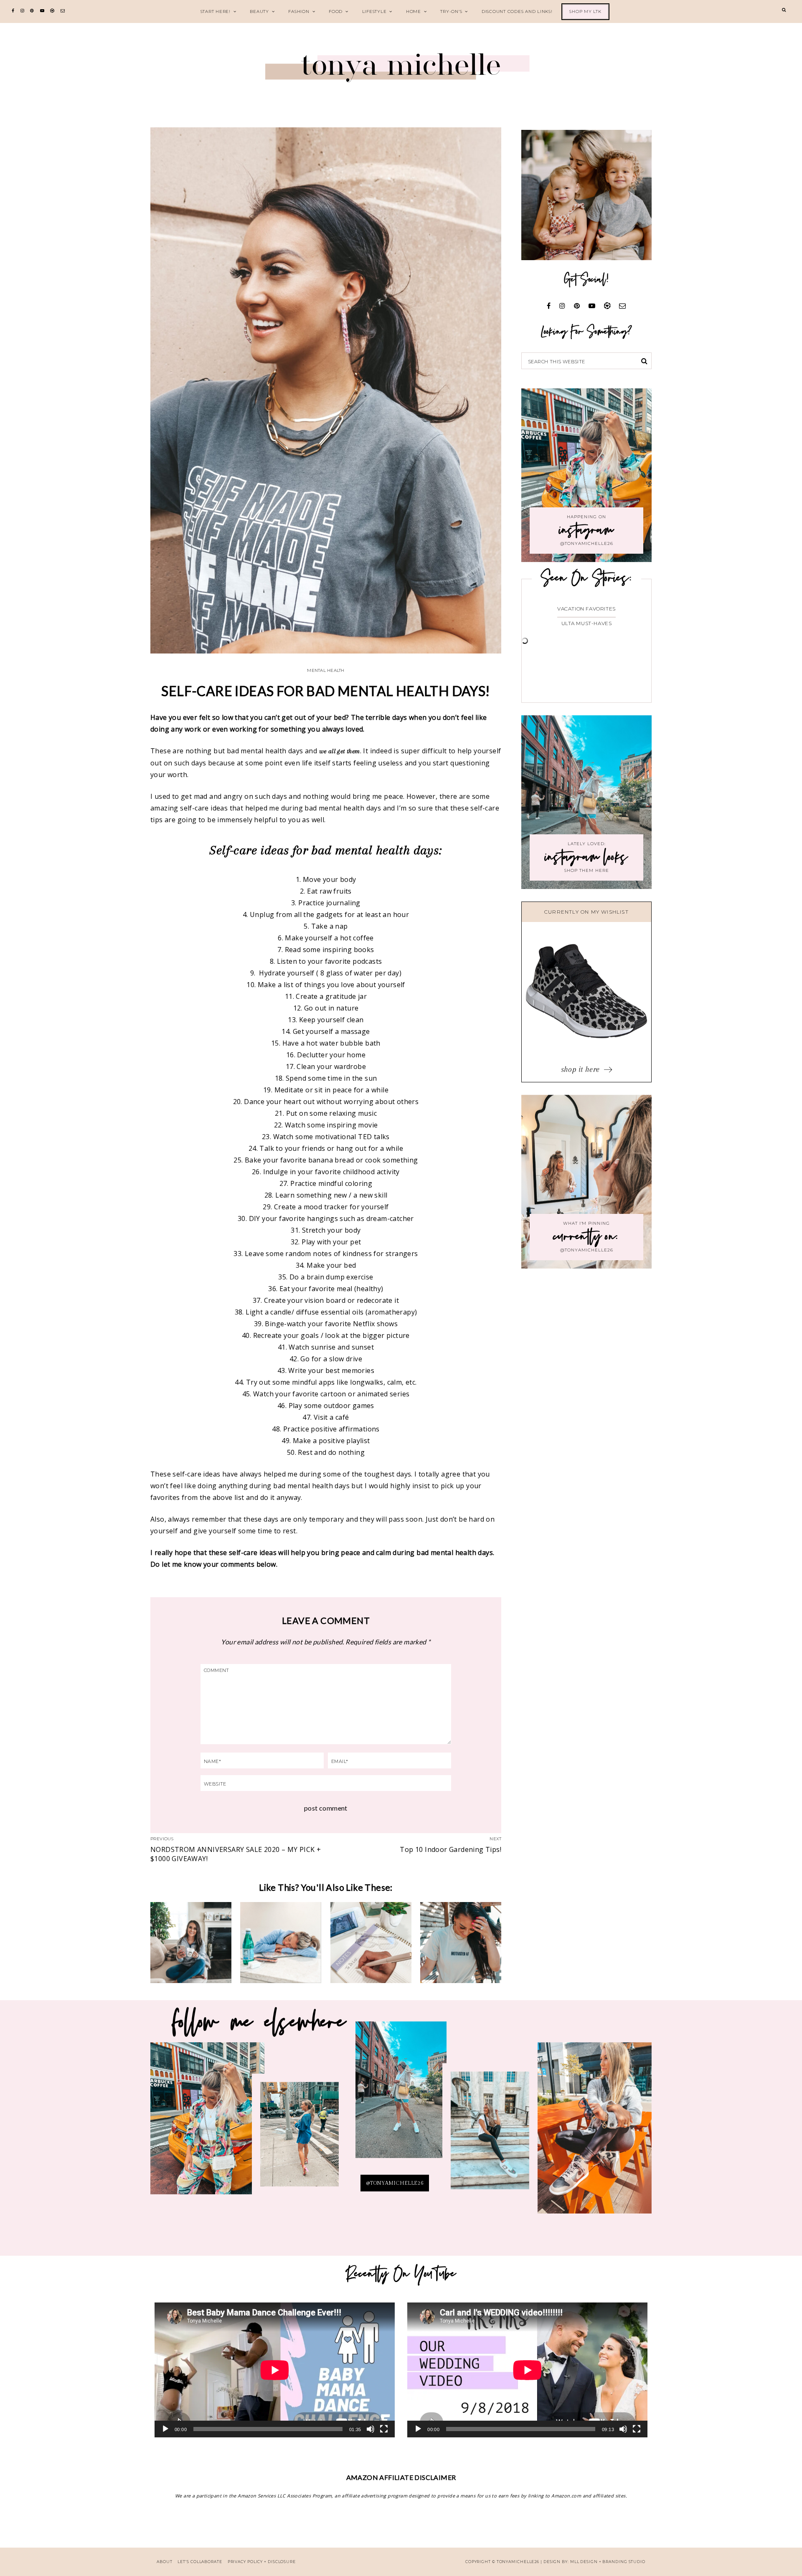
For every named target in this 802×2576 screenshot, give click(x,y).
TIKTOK (490, 2135)
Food (336, 11)
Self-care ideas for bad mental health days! (326, 691)
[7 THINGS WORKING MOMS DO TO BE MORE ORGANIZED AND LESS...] (281, 1943)
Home (414, 11)
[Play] (165, 2429)
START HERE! (216, 11)
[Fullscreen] (384, 2429)
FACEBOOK (594, 2134)
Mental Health (326, 670)
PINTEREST (401, 2097)
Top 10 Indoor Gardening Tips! (450, 1849)
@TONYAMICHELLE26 (395, 2183)
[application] (275, 2370)
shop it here (581, 1069)
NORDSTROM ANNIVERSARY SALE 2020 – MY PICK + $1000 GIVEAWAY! (236, 1854)
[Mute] (371, 2429)
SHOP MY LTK (585, 11)
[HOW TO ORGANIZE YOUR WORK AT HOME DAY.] (371, 1943)
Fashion (299, 11)
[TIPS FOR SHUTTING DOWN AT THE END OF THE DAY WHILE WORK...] (191, 1943)
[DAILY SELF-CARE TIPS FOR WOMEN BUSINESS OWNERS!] (461, 1943)
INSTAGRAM (299, 2140)
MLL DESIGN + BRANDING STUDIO (608, 2562)
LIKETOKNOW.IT (208, 2124)
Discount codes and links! (517, 11)
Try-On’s (451, 11)
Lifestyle (374, 11)
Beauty (259, 11)
